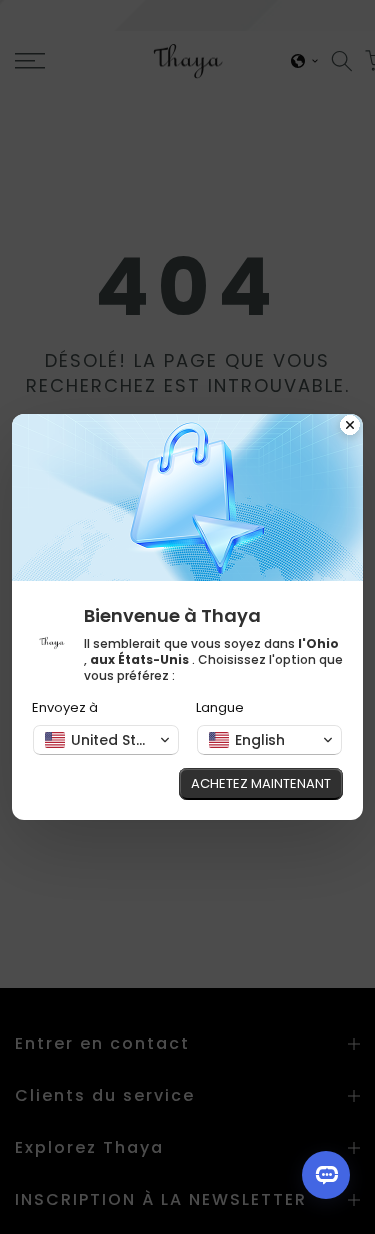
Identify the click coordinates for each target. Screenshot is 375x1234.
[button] (106, 740)
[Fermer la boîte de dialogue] (350, 427)
